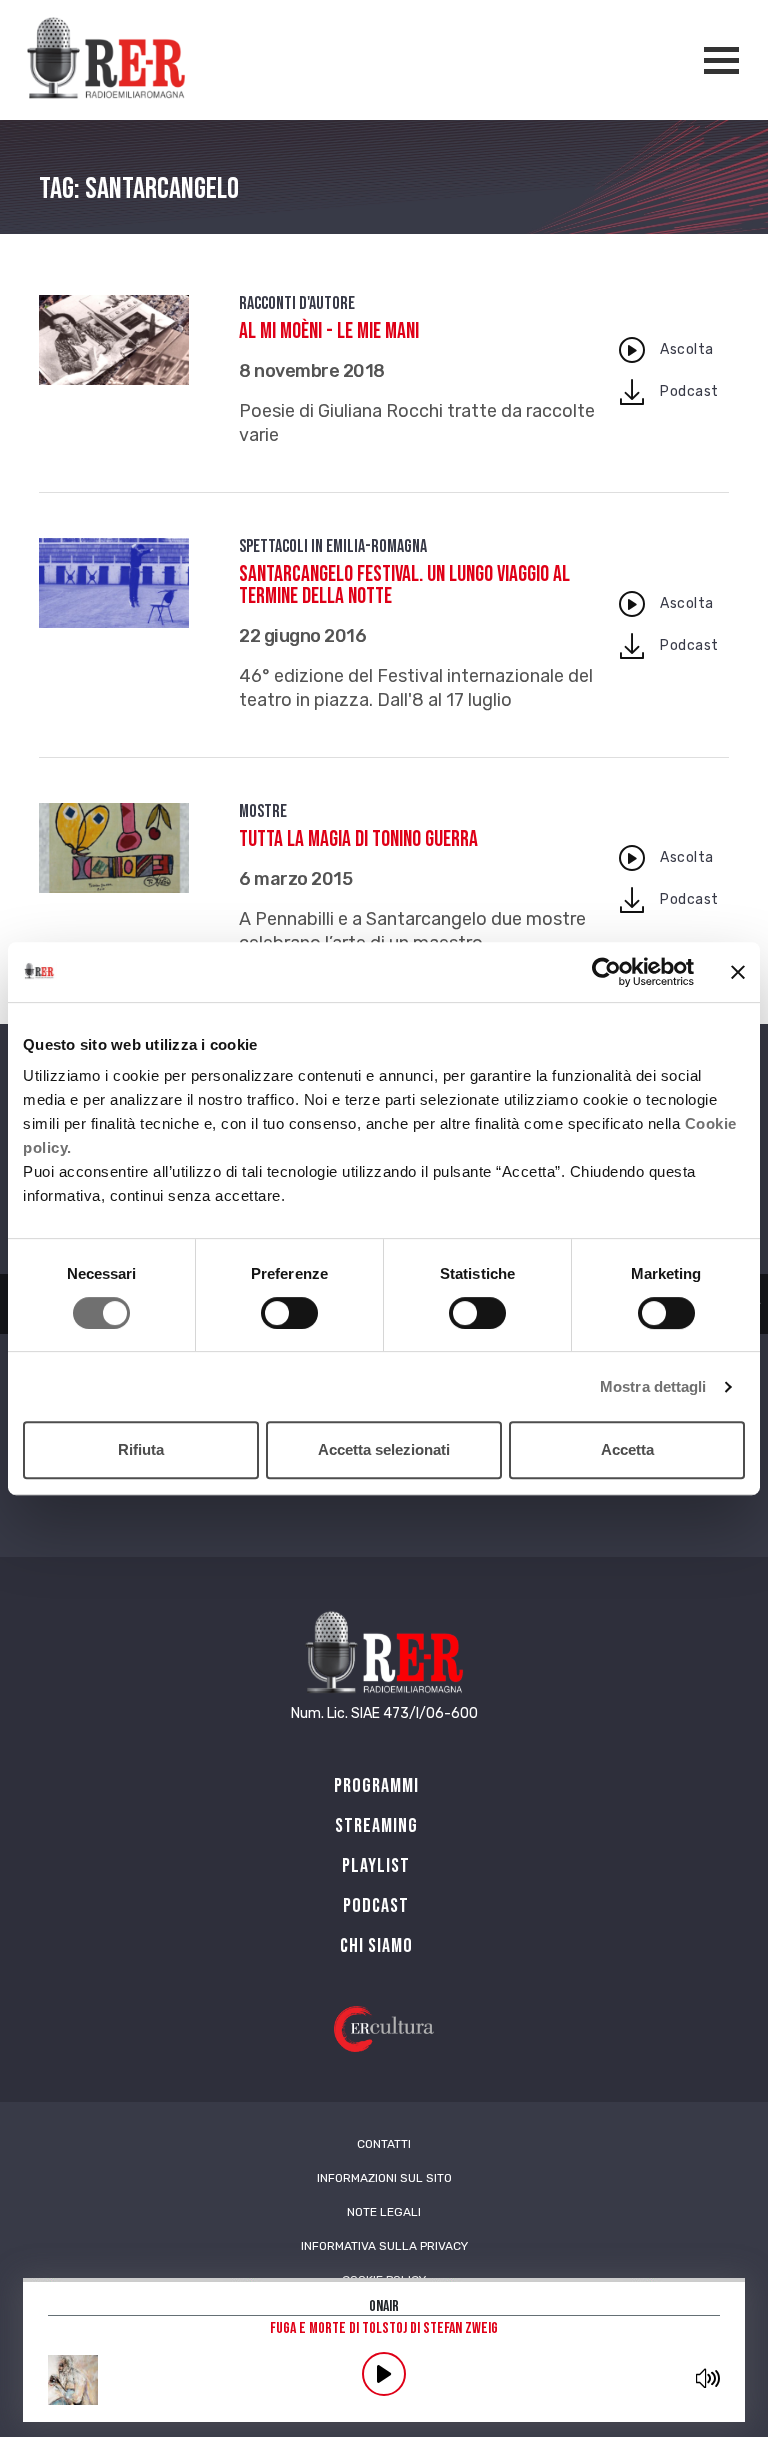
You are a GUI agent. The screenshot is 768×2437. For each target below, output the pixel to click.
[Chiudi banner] (738, 972)
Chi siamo (376, 1946)
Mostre (263, 811)
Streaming (376, 1826)
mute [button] (708, 2378)
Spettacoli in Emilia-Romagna (333, 546)
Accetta (627, 1449)
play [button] (384, 2374)
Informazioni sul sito (384, 2178)
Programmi (376, 1786)
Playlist (376, 1866)
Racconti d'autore (297, 303)
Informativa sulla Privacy (384, 2246)
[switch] (289, 1313)
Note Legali (384, 2212)
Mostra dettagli (653, 1386)
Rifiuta (141, 1449)
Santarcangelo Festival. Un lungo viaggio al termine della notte (404, 585)
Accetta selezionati (384, 1449)
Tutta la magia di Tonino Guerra (358, 839)
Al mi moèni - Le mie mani (329, 331)
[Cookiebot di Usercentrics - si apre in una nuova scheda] (606, 972)
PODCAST (376, 1906)
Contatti (384, 2144)
